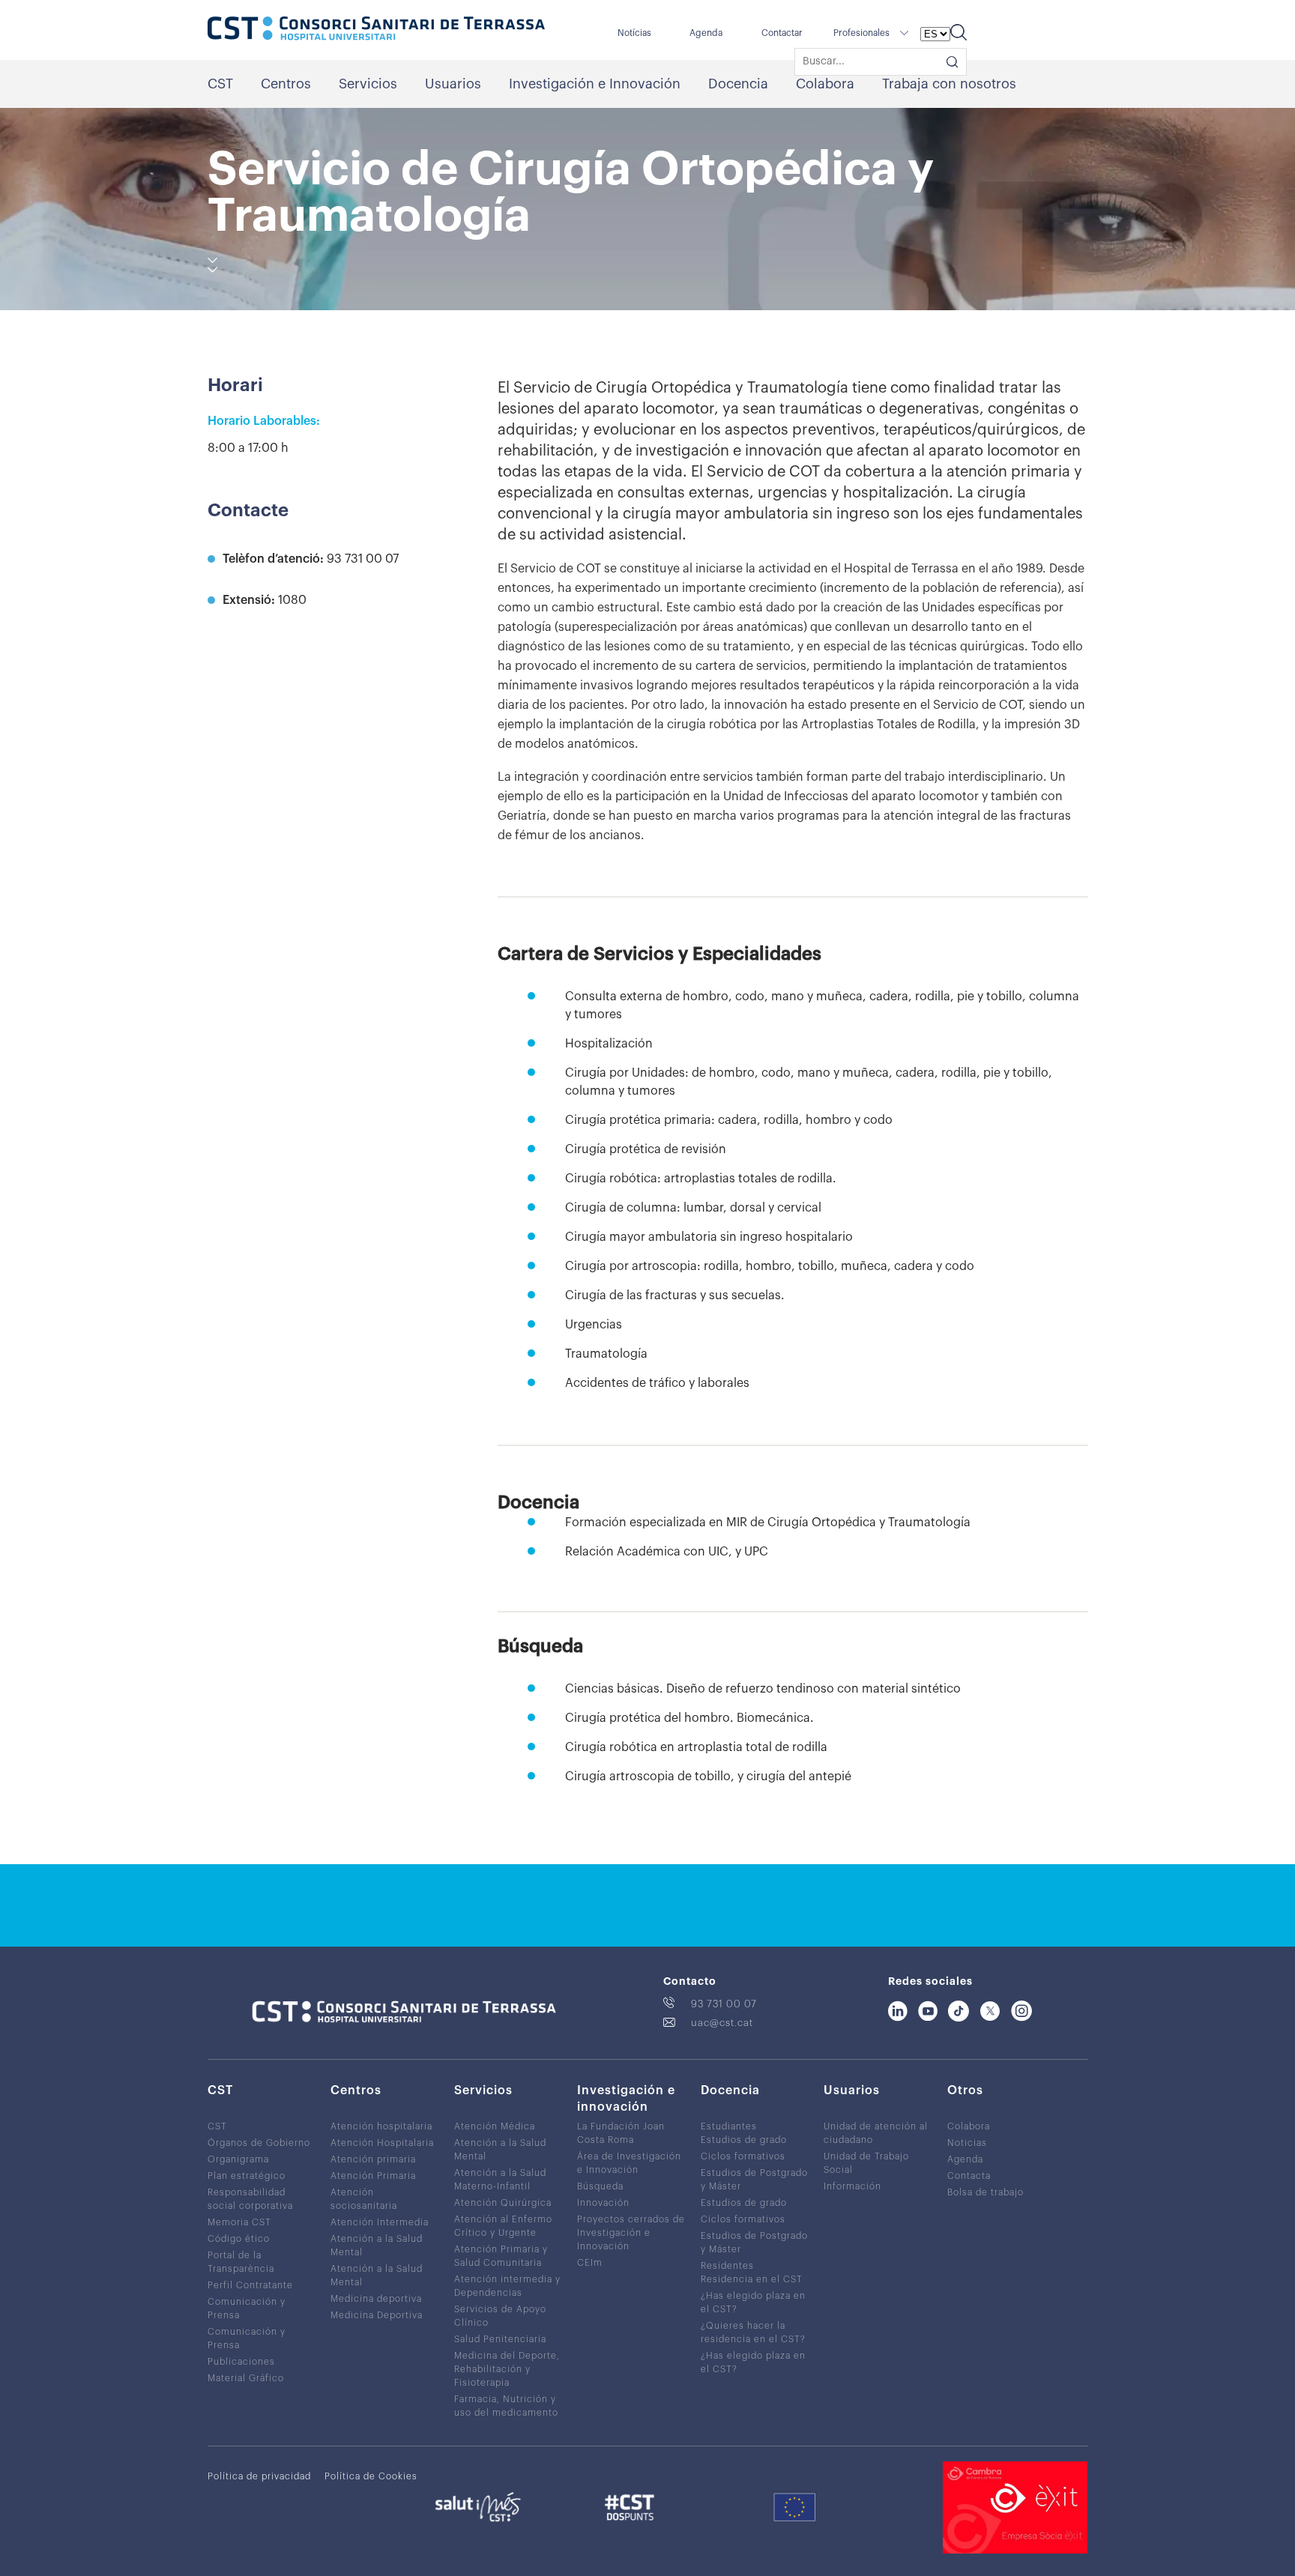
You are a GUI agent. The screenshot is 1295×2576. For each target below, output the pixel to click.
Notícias (634, 33)
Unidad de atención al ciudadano (876, 2133)
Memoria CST (239, 2222)
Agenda (706, 33)
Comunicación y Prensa (247, 2309)
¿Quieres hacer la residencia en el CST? (753, 2332)
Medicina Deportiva (377, 2315)
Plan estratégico (247, 2176)
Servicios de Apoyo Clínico (500, 2316)
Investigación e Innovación (595, 84)
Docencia (738, 84)
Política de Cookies (371, 2476)
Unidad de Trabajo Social (866, 2163)
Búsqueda (600, 2186)
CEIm (590, 2263)
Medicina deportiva (376, 2299)
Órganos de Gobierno (259, 2143)
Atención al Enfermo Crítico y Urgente (503, 2226)
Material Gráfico (246, 2378)
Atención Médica (495, 2126)
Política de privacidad (259, 2476)
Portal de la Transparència (241, 2262)
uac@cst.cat (722, 2023)
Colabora (825, 84)
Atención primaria (373, 2159)
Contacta (969, 2176)
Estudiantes (729, 2126)
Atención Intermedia (380, 2222)
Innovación (603, 2203)
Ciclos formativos (743, 2156)
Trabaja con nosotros (949, 84)
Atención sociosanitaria (364, 2199)
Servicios (368, 84)
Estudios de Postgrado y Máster (754, 2180)
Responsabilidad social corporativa (250, 2199)
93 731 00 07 (724, 2004)
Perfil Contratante (250, 2285)
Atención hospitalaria (381, 2126)
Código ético (239, 2239)
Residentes (727, 2266)
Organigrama (238, 2159)
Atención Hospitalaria (382, 2143)
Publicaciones (241, 2362)
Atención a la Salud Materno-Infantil (500, 2180)
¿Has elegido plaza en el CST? (753, 2303)
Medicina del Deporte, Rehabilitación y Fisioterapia (507, 2369)
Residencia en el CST (752, 2279)
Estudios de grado (744, 2140)
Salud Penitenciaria (500, 2339)
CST (220, 84)
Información (852, 2186)
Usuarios (453, 84)
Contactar (782, 33)
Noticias (967, 2143)
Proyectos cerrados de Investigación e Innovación (631, 2233)
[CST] (376, 30)
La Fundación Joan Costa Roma (621, 2133)
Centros (286, 84)
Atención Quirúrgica (503, 2203)
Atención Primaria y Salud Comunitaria (501, 2256)
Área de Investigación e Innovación (629, 2163)
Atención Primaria (373, 2176)
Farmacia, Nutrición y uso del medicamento (506, 2406)
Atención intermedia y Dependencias (507, 2286)
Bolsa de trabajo (985, 2192)
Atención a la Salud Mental (377, 2246)
